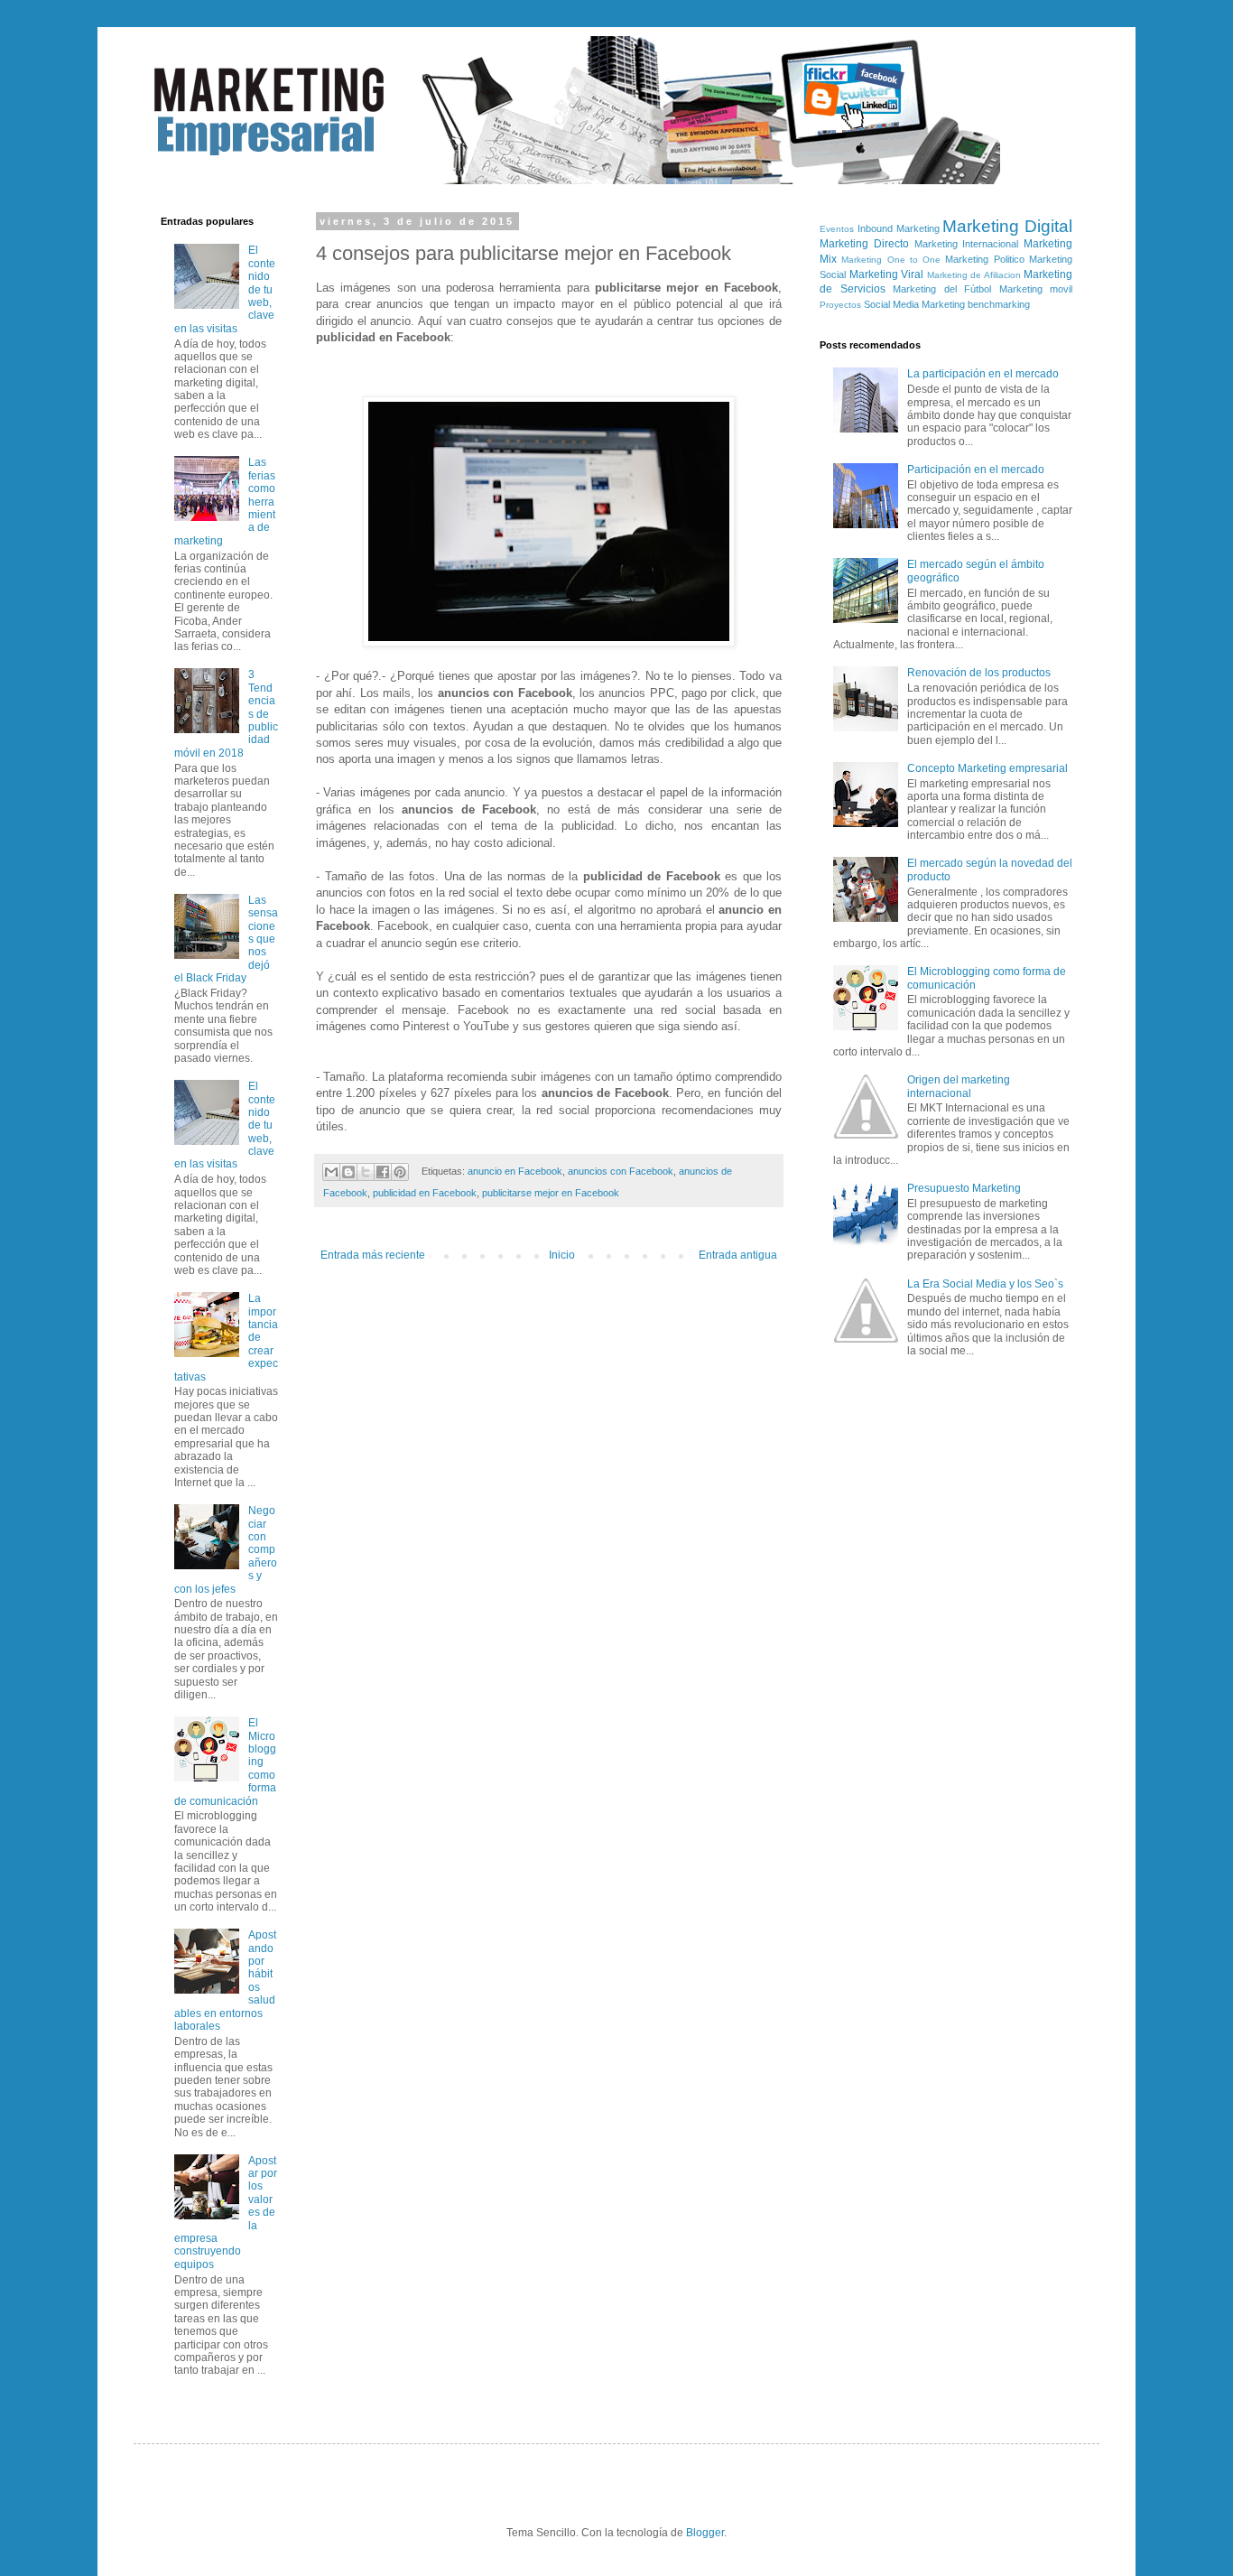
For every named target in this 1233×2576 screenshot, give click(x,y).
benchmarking (999, 304)
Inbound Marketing (899, 228)
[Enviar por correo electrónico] (331, 1172)
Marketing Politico (984, 259)
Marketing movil (1036, 289)
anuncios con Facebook (621, 1171)
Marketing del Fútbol (942, 289)
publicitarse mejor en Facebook (551, 1193)
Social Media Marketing (914, 304)
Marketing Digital (1007, 226)
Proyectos (840, 305)
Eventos (837, 229)
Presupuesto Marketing (964, 1188)
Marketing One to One (891, 260)
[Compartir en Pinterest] (400, 1172)
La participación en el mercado (983, 374)
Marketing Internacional (967, 244)
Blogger (705, 2533)
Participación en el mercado (976, 470)
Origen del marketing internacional (959, 1086)
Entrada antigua (738, 1255)
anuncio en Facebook (515, 1171)
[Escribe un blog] (348, 1172)
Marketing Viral (887, 274)
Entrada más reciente (373, 1255)
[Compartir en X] (366, 1172)
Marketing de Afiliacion (974, 275)
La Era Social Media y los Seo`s (985, 1284)
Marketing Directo (864, 244)
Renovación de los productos (979, 673)
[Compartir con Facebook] (383, 1172)
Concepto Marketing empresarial (987, 768)
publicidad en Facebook (425, 1193)
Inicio (562, 1255)
